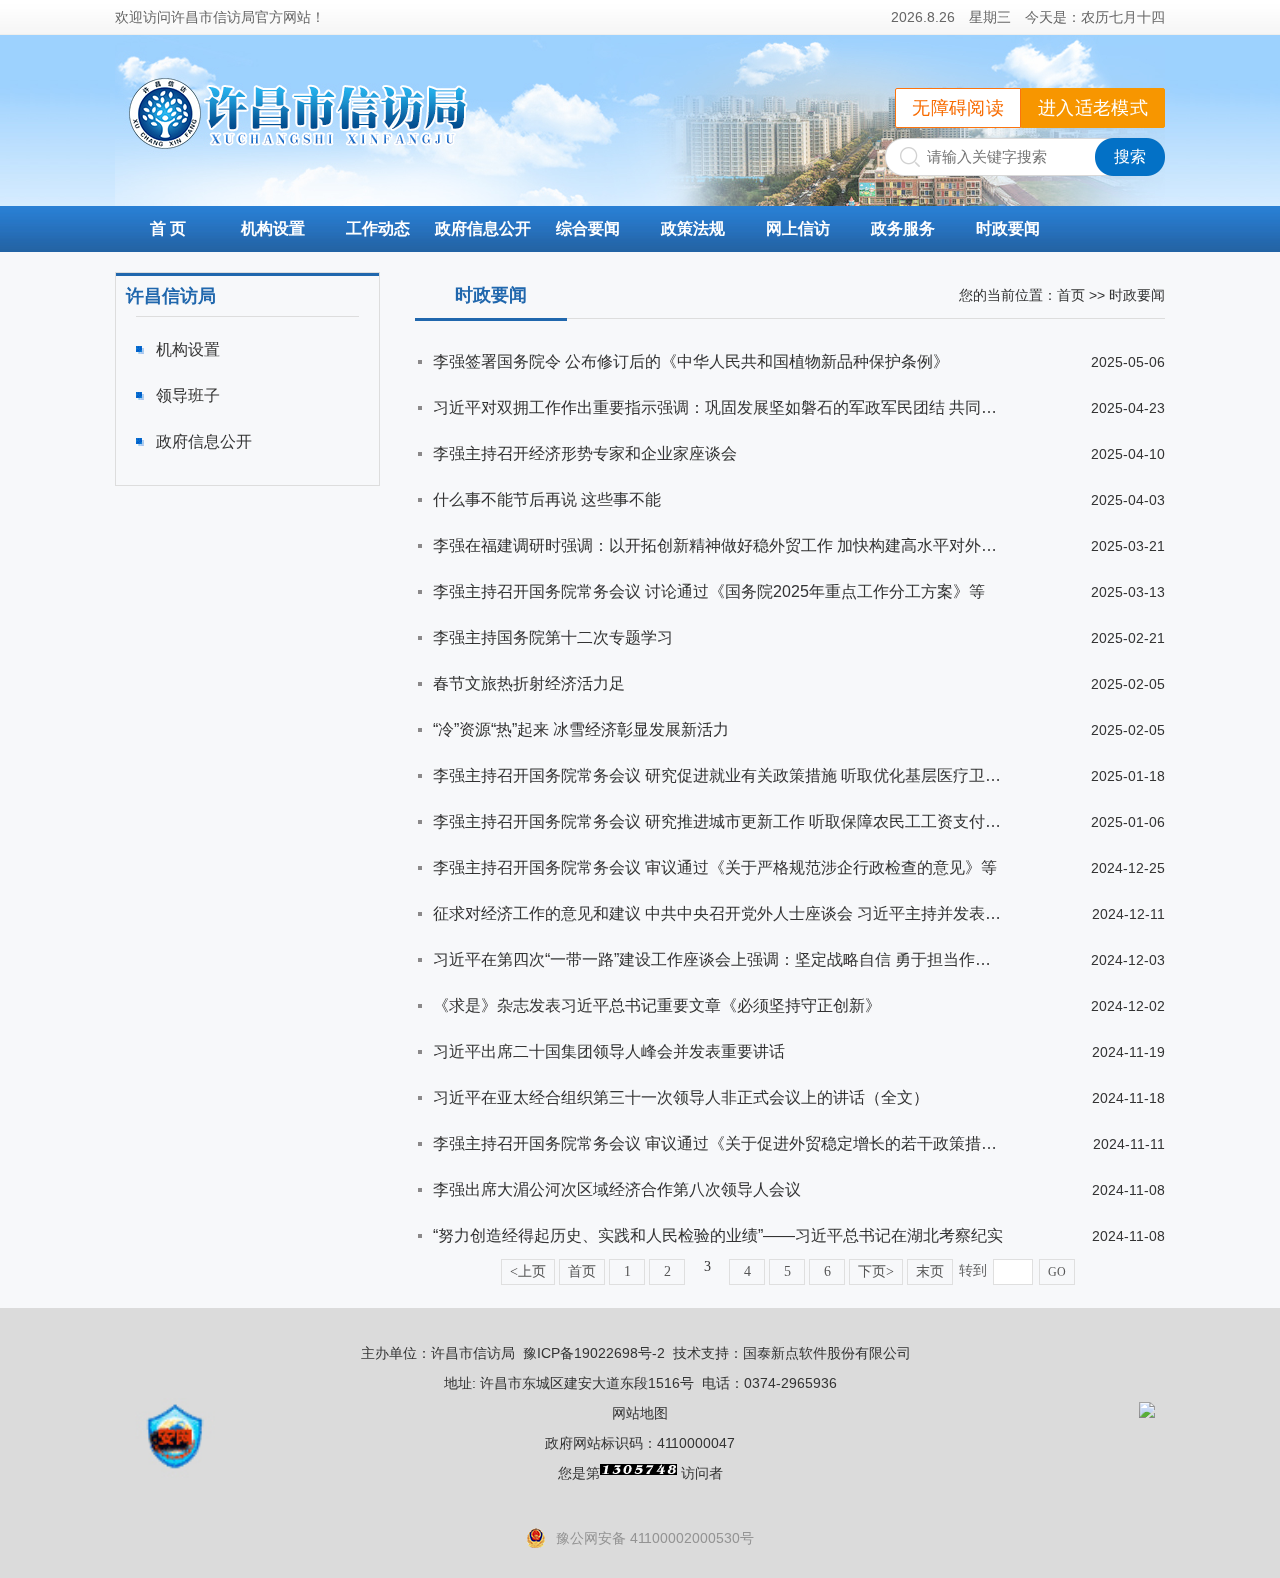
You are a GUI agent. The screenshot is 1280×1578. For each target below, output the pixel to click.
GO (1057, 1272)
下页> (876, 1271)
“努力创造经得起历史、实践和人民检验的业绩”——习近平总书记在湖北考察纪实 (718, 1235)
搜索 (1130, 156)
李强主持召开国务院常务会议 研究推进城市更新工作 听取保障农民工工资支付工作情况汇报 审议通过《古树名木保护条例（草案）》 (718, 821)
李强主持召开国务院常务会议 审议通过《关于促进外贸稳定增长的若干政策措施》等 (718, 1143)
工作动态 (378, 228)
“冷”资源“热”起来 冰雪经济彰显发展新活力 (581, 729)
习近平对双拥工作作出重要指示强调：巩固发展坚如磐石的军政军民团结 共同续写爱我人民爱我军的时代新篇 (718, 407)
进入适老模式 (1093, 108)
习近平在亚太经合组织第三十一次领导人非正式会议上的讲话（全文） (681, 1097)
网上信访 (798, 228)
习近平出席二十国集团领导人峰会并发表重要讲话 (609, 1051)
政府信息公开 (483, 228)
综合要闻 (588, 228)
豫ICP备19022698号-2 (594, 1353)
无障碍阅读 (958, 108)
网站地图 (640, 1413)
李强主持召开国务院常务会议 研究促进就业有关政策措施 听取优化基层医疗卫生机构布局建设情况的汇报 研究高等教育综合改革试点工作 (718, 775)
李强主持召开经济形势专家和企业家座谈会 (585, 453)
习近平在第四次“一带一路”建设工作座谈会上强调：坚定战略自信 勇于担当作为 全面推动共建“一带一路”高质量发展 (718, 959)
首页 (1071, 295)
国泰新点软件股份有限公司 (827, 1353)
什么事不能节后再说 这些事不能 (547, 499)
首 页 (168, 228)
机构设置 (273, 228)
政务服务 (903, 228)
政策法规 (693, 228)
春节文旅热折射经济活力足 (529, 683)
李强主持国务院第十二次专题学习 (553, 637)
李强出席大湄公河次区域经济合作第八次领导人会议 (617, 1189)
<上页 (528, 1271)
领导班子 (188, 395)
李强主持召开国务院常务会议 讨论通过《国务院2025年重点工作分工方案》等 (709, 591)
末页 (930, 1271)
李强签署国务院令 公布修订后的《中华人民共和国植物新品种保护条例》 (691, 361)
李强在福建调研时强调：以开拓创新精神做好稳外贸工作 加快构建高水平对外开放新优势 (718, 545)
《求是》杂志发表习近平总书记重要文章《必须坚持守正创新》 (657, 1005)
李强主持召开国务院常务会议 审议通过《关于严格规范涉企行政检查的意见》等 (715, 867)
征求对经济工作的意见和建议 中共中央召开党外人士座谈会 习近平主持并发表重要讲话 (718, 913)
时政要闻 (1008, 228)
